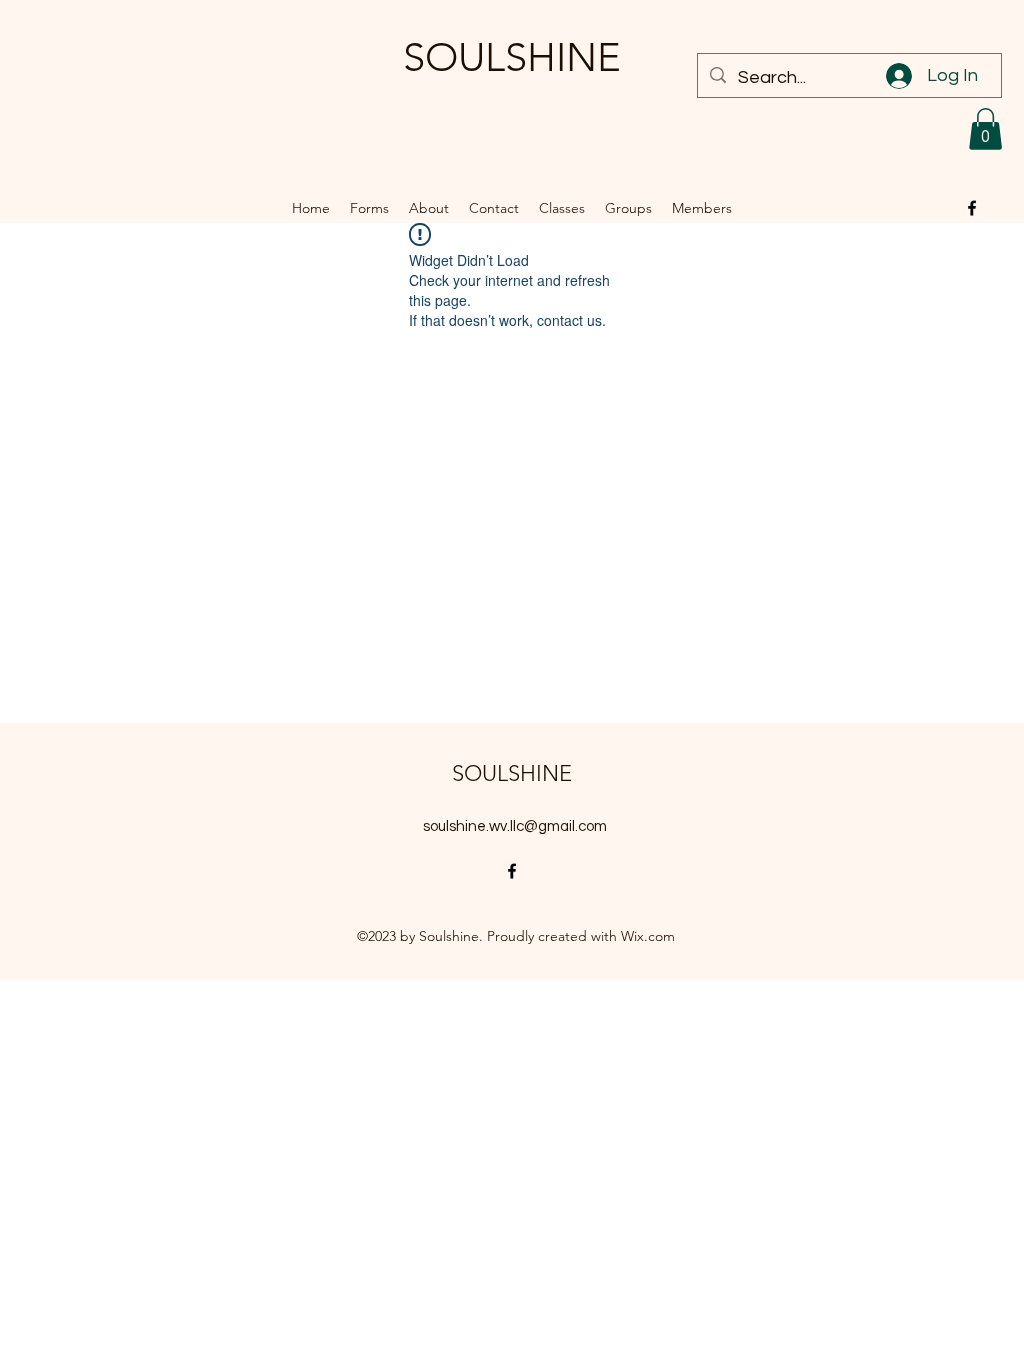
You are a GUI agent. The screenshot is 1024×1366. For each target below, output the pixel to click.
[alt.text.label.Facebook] (972, 208)
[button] (985, 129)
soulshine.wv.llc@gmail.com (515, 826)
